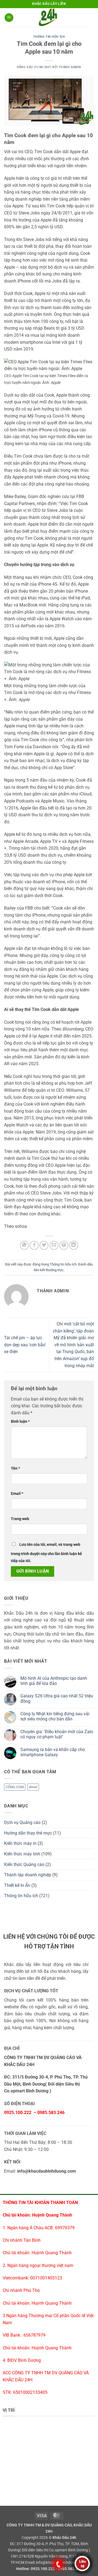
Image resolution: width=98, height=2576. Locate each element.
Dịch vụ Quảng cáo (22, 1822)
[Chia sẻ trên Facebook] (34, 1245)
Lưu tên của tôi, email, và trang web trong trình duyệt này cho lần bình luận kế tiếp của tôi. (46, 1553)
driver (33, 1787)
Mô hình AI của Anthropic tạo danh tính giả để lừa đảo (54, 1681)
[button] (9, 18)
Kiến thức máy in (20, 1843)
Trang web (20, 1519)
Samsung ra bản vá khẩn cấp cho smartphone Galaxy (53, 1752)
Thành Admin (70, 67)
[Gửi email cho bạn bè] (54, 1245)
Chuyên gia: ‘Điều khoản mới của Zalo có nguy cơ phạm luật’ (57, 1734)
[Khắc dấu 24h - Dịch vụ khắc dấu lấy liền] (49, 18)
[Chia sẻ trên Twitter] (44, 1245)
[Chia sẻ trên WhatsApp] (24, 1245)
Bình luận (20, 1422)
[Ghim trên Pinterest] (64, 1245)
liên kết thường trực (49, 1270)
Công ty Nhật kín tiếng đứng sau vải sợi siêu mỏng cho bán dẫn (55, 1716)
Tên (15, 1468)
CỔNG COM (15, 1787)
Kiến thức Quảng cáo (24, 1864)
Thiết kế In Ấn (17, 1885)
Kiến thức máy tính (22, 1854)
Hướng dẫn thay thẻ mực (28, 1833)
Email (17, 1494)
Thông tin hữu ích (49, 37)
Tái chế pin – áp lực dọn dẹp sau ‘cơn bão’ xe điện (25, 1345)
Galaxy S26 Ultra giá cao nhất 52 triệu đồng (57, 1698)
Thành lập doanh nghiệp (28, 1875)
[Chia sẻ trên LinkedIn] (74, 1245)
